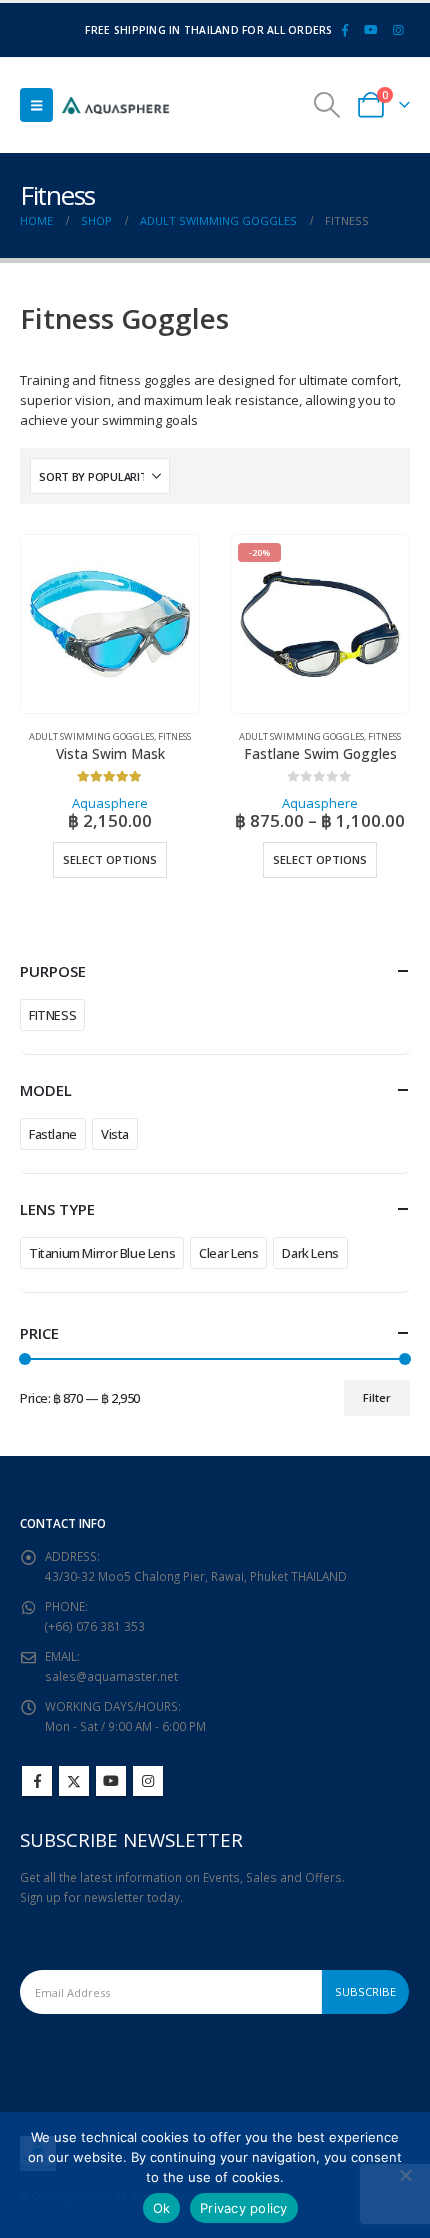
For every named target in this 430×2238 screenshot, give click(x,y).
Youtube (111, 1781)
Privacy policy (244, 2208)
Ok (162, 2208)
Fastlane (53, 1134)
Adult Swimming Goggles (91, 736)
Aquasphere (110, 803)
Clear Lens (228, 1253)
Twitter (74, 1781)
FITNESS (52, 1015)
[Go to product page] (110, 624)
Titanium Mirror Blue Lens (102, 1253)
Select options (110, 859)
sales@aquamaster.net (111, 1676)
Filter (377, 1397)
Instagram (148, 1781)
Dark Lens (310, 1253)
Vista (115, 1134)
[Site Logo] (115, 105)
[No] (405, 2175)
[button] (36, 105)
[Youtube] (371, 30)
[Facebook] (345, 30)
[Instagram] (398, 30)
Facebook (37, 1781)
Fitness (174, 736)
